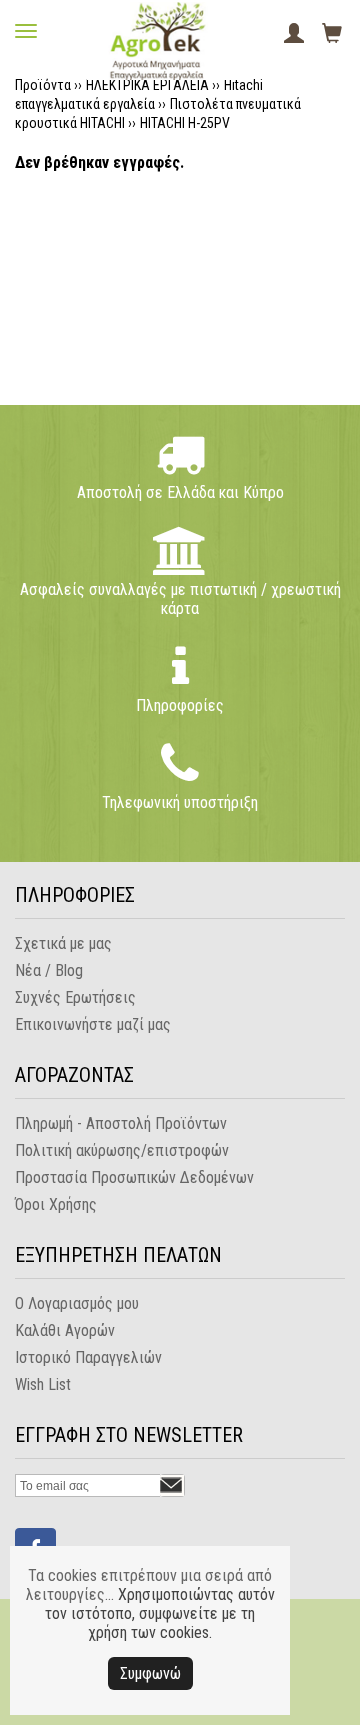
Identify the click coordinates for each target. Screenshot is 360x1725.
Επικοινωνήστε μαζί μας (93, 1024)
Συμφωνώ (150, 1673)
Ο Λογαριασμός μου (77, 1303)
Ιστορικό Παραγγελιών (88, 1357)
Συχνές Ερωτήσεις (75, 997)
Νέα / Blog (49, 970)
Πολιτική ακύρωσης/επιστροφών (122, 1150)
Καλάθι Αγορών (65, 1330)
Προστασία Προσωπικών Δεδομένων (134, 1177)
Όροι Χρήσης (56, 1204)
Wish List (43, 1384)
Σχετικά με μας (63, 943)
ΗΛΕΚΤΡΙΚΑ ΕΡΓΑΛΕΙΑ (147, 85)
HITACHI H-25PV (185, 123)
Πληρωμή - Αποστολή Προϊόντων (121, 1123)
